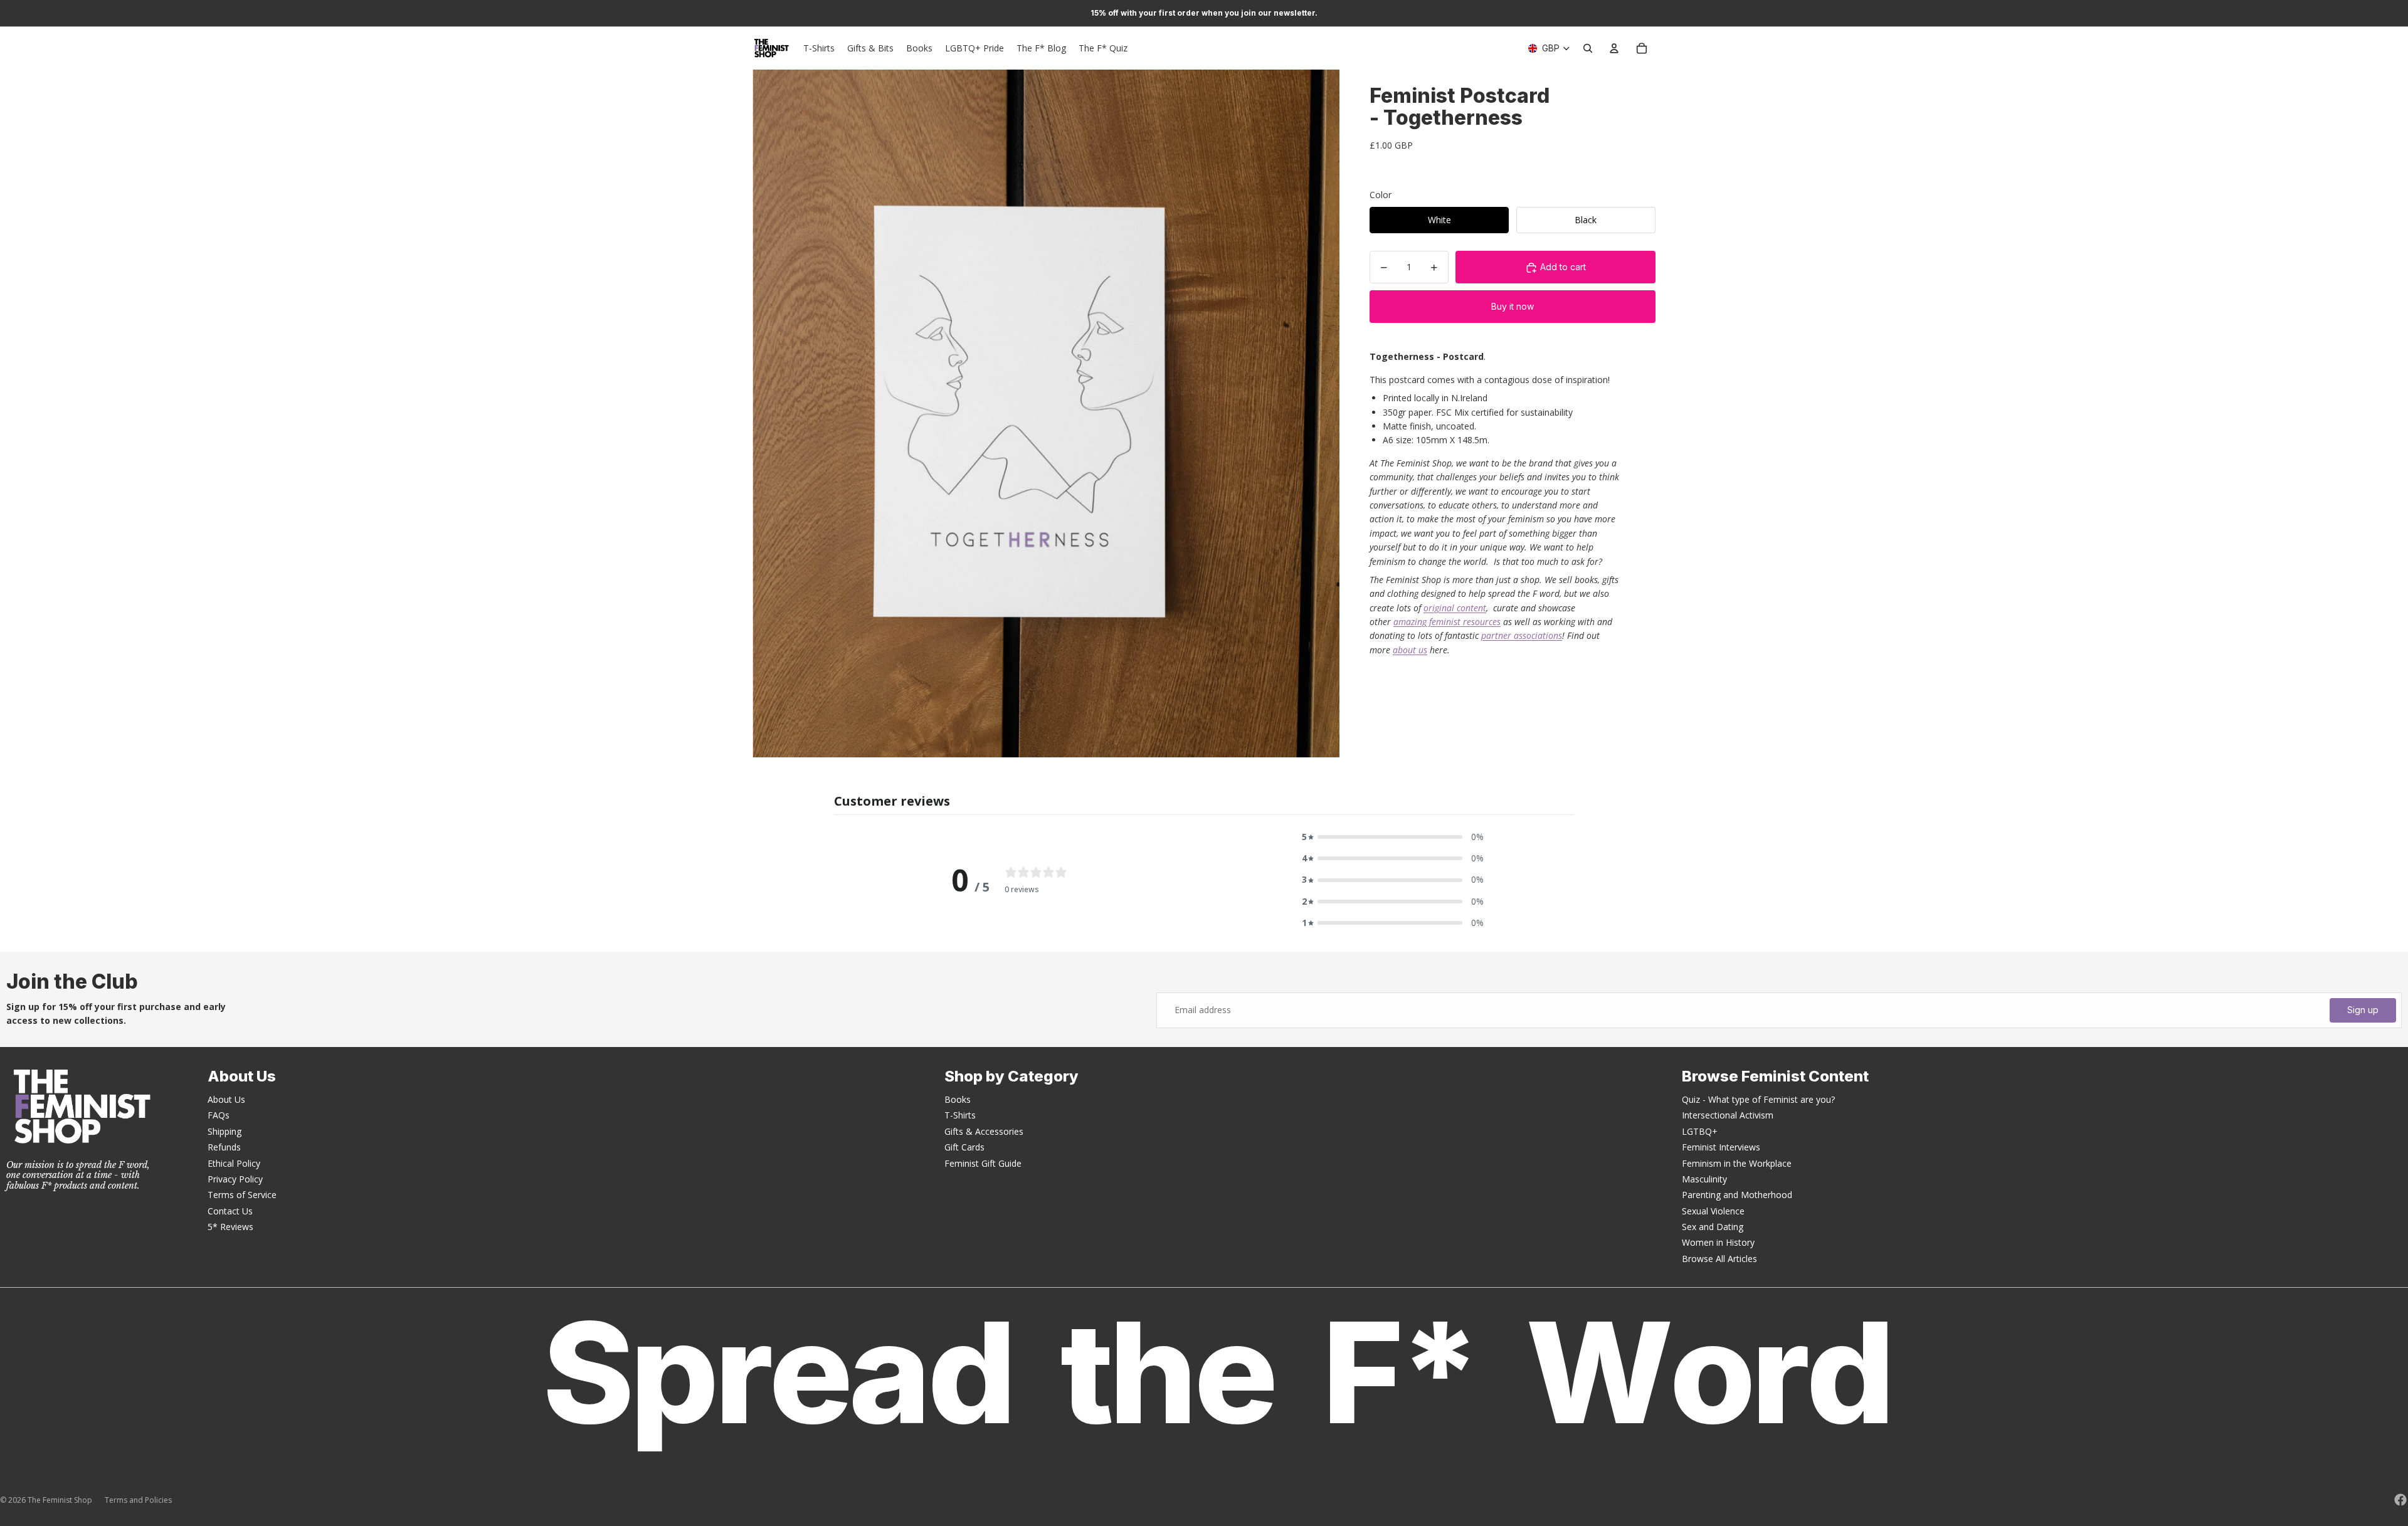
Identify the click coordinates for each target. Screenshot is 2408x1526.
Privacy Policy (235, 1179)
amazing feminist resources (1447, 622)
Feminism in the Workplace (1737, 1163)
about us (1410, 650)
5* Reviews (230, 1227)
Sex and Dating (1713, 1227)
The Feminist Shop (60, 1500)
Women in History (1718, 1242)
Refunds (224, 1147)
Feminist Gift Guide (983, 1163)
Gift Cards (964, 1147)
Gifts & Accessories (984, 1131)
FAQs (219, 1115)
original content (1455, 608)
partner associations (1522, 636)
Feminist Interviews (1721, 1147)
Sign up (2363, 1010)
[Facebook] (2400, 1500)
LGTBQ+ (1700, 1131)
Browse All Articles (1719, 1259)
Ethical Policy (234, 1163)
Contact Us (230, 1211)
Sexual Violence (1713, 1211)
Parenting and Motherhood (1737, 1195)
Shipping (224, 1131)
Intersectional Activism (1728, 1115)
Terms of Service (242, 1195)
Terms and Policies (138, 1500)
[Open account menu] (1614, 48)
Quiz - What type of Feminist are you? (1758, 1099)
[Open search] (1588, 48)
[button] (1393, 837)
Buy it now (1513, 307)
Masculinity (1704, 1179)
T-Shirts (960, 1115)
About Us (226, 1099)
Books (958, 1099)
